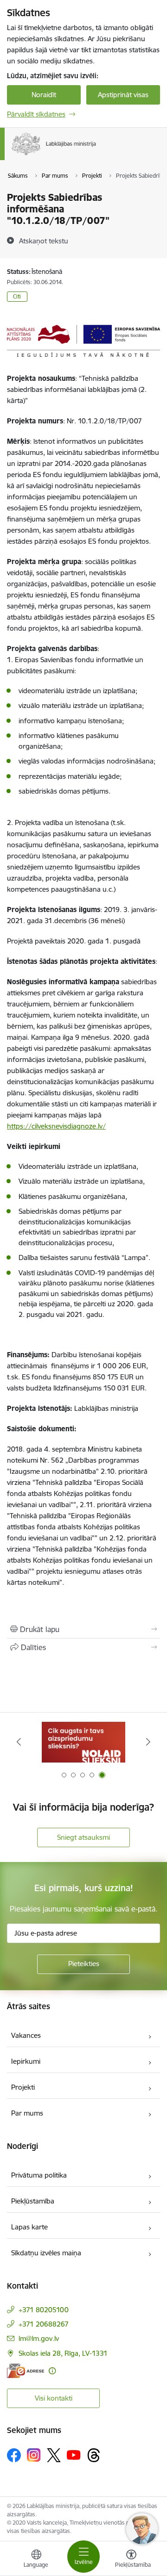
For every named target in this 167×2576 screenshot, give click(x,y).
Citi (17, 296)
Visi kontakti (54, 2398)
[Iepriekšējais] (19, 1742)
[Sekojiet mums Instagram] (34, 2455)
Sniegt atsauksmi (83, 1837)
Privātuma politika (39, 2175)
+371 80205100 (44, 2310)
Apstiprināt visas (123, 95)
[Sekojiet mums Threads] (94, 2455)
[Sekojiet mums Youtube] (74, 2455)
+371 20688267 (44, 2324)
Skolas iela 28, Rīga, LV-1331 (63, 2353)
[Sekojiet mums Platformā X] (54, 2455)
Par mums (27, 2113)
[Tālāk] (148, 1742)
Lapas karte (29, 2227)
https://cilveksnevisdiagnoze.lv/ (56, 1126)
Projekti (23, 2087)
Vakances (26, 2035)
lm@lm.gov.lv (39, 2338)
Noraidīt (44, 95)
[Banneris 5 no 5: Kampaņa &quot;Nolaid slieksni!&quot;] (83, 1742)
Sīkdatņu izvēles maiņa (46, 2253)
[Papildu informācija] (52, 2371)
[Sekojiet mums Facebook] (14, 2455)
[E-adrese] (26, 2371)
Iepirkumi (26, 2061)
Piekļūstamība (33, 2201)
